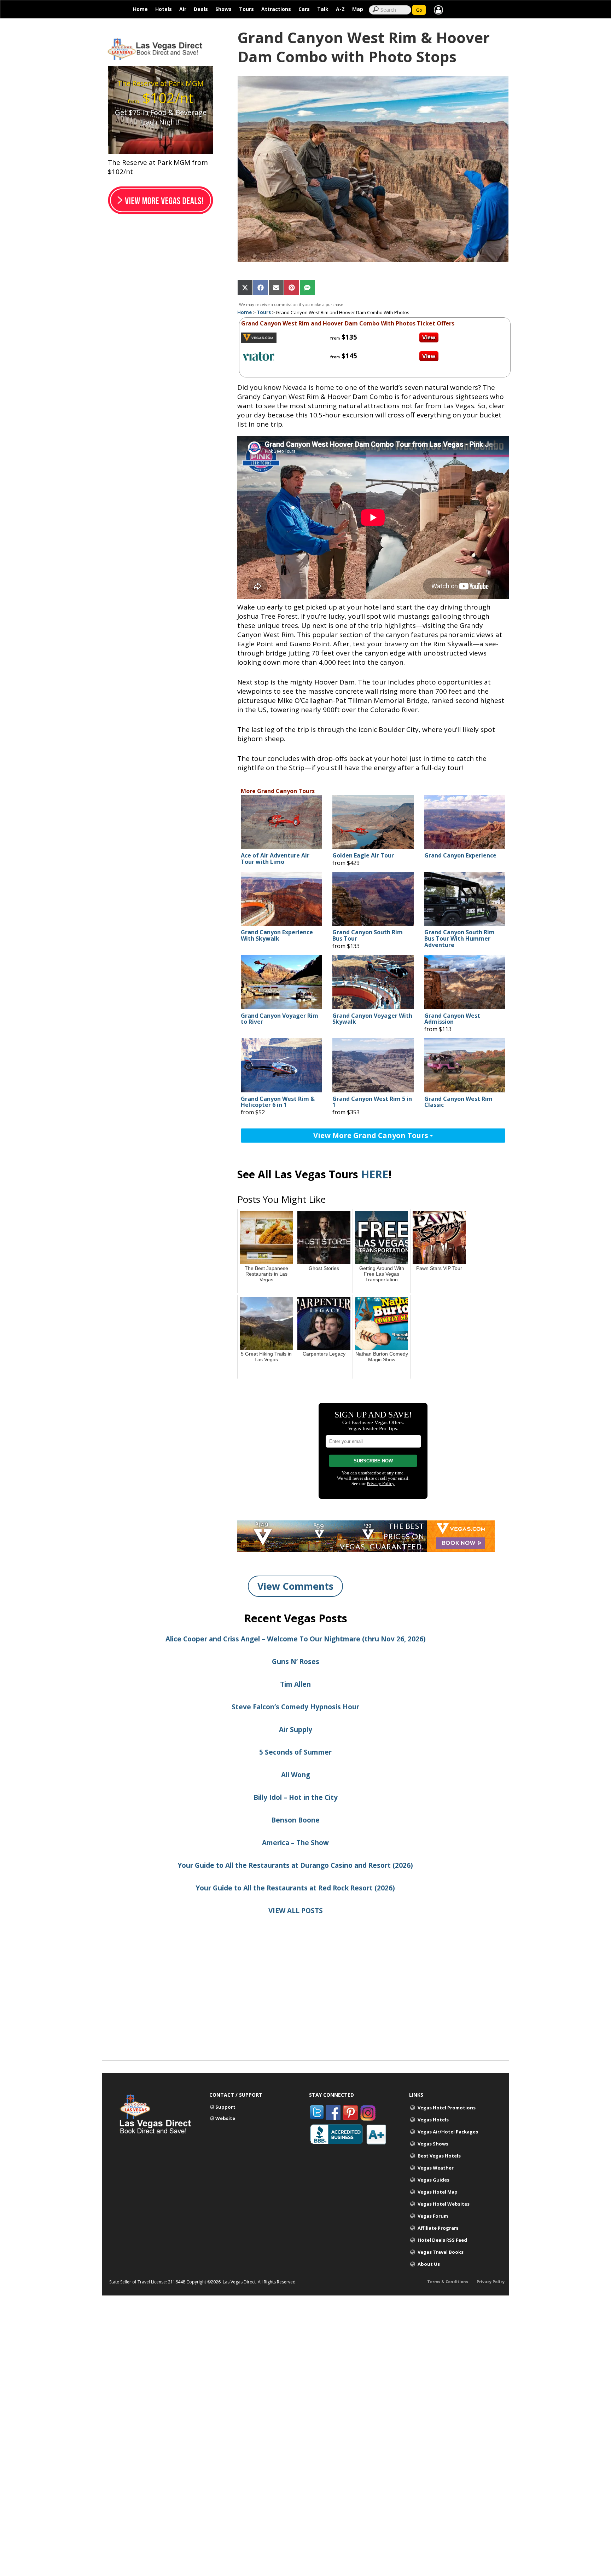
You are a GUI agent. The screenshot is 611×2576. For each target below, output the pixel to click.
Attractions (276, 9)
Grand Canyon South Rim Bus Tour (368, 935)
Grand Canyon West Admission (452, 1019)
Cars (304, 9)
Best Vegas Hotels (439, 2156)
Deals (201, 9)
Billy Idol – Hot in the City (296, 1797)
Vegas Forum (433, 2216)
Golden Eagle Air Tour (363, 856)
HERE (375, 1174)
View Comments (295, 1586)
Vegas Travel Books (441, 2252)
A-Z (340, 9)
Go (419, 10)
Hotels (164, 9)
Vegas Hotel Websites (444, 2204)
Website (225, 2118)
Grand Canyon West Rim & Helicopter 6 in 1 (278, 1102)
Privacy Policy (491, 2282)
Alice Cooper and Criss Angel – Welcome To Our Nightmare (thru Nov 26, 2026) (296, 1639)
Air (183, 9)
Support (225, 2107)
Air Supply (296, 1729)
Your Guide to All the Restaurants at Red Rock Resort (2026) (295, 1888)
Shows (223, 9)
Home (140, 9)
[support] (438, 9)
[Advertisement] (305, 2011)
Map (358, 9)
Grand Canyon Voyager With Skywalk (372, 1019)
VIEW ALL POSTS (296, 1911)
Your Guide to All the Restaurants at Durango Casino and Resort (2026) (295, 1865)
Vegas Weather (436, 2168)
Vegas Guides (433, 2180)
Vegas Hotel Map (438, 2192)
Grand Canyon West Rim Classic (458, 1102)
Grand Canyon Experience (460, 856)
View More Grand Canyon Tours (372, 1135)
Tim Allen (295, 1684)
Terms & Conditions (448, 2282)
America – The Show (295, 1843)
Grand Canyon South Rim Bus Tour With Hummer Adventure (459, 939)
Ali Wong (296, 1775)
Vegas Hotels (433, 2120)
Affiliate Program (438, 2228)
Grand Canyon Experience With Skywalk (277, 935)
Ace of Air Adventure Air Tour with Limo (275, 859)
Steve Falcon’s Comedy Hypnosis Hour (295, 1707)
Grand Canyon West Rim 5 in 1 (372, 1102)
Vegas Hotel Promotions (447, 2108)
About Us (429, 2264)
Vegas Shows (433, 2144)
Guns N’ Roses (296, 1662)
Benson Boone (295, 1820)
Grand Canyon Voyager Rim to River (280, 1019)
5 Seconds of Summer (295, 1752)
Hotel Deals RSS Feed (442, 2240)
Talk (323, 9)
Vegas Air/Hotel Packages (448, 2132)
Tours (246, 9)
